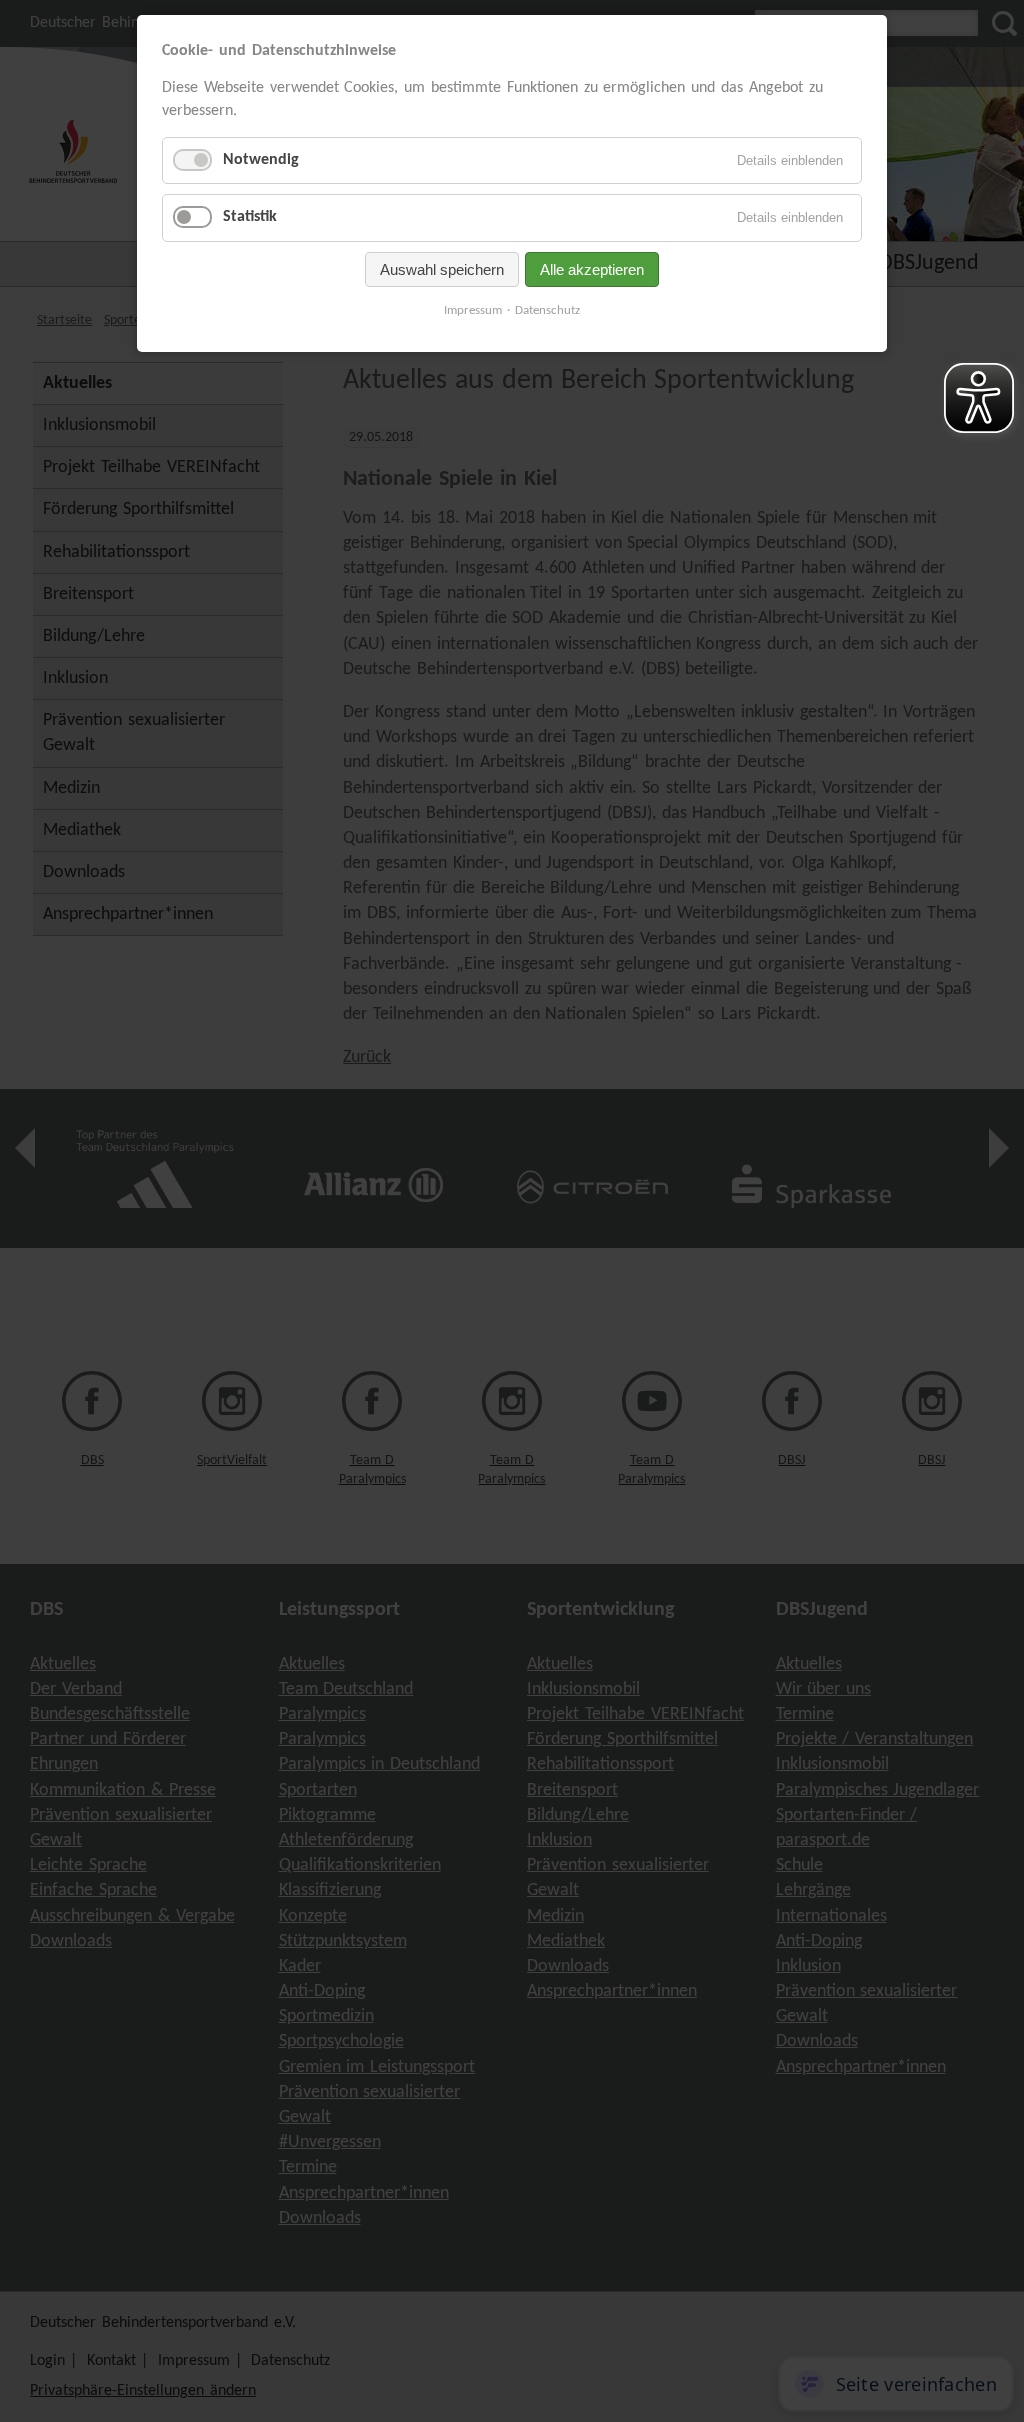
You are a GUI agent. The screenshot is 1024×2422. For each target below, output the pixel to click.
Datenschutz (547, 310)
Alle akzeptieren (592, 269)
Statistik (250, 217)
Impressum (473, 310)
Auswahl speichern (442, 269)
